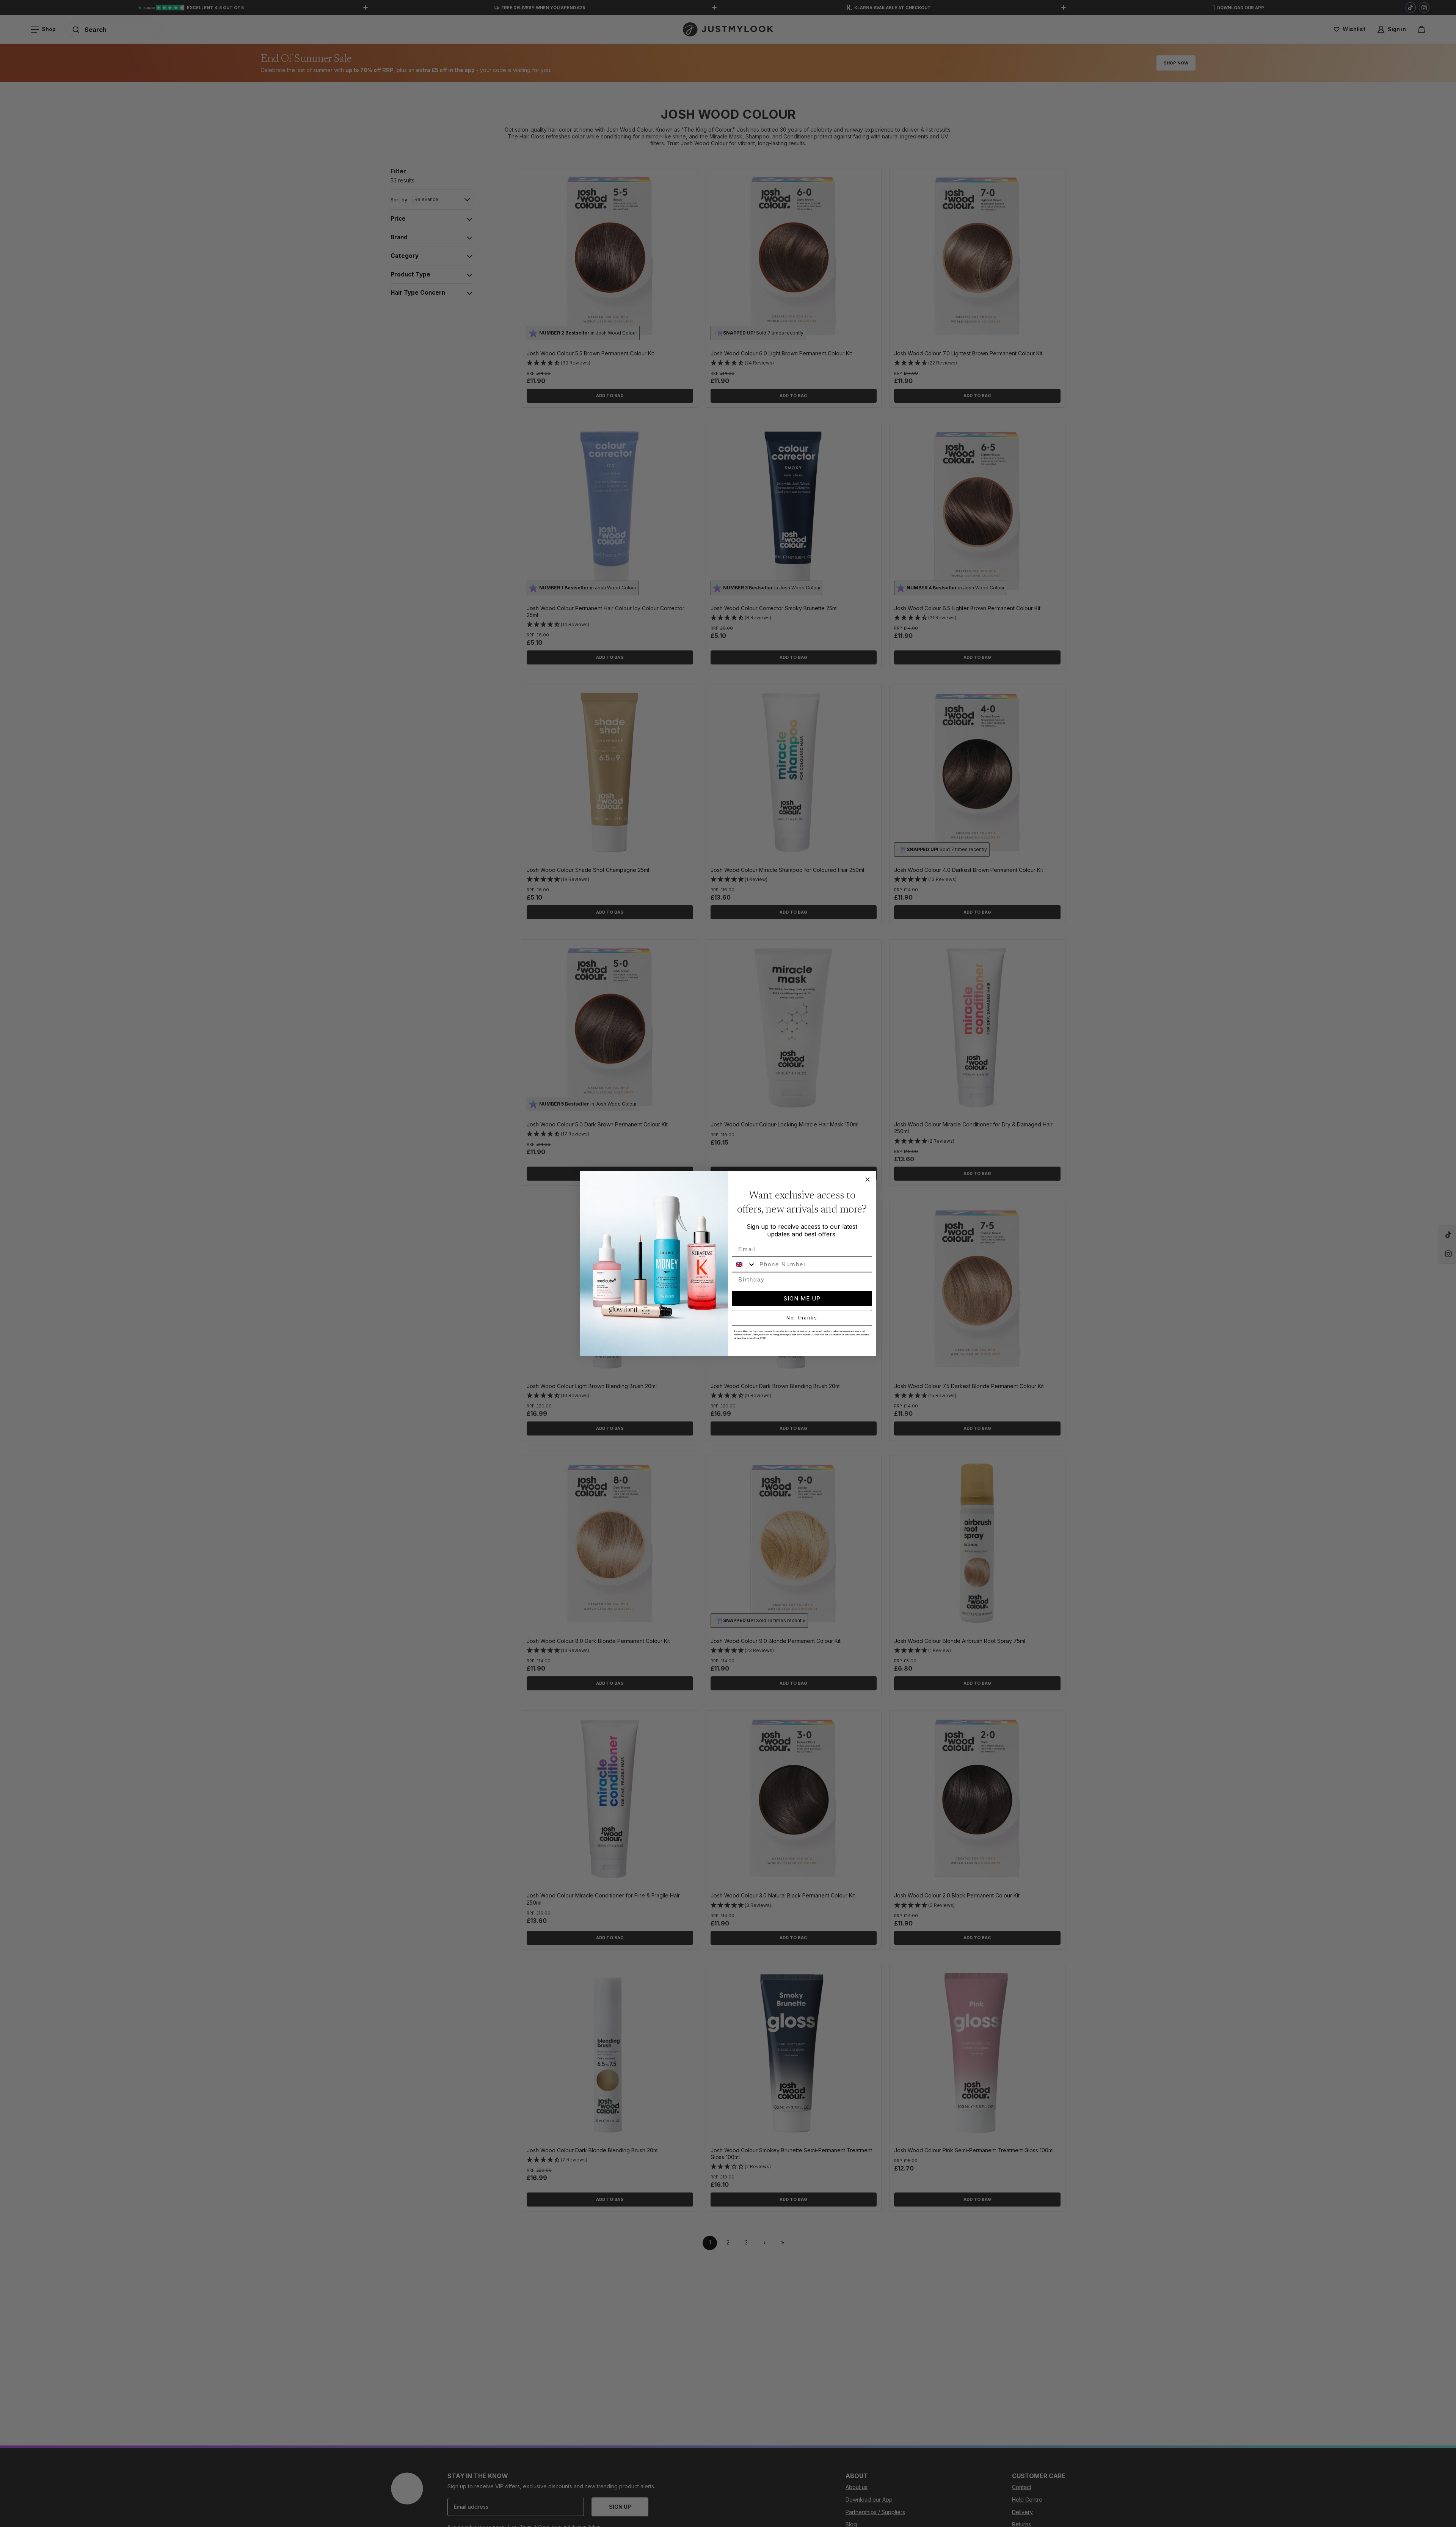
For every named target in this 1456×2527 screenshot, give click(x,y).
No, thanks (802, 1318)
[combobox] (744, 1264)
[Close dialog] (868, 1179)
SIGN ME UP (802, 1298)
